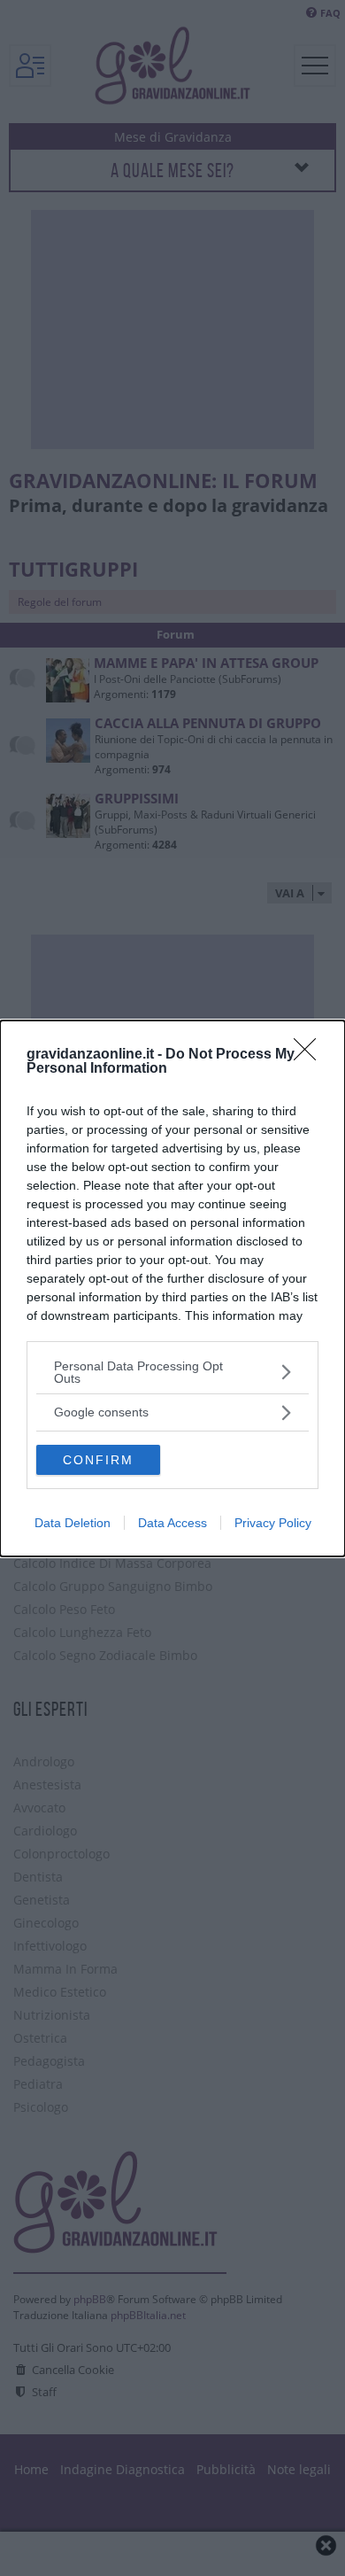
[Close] (310, 1055)
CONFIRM (98, 1460)
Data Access (172, 1523)
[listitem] (172, 1372)
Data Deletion (73, 1523)
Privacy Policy (273, 1523)
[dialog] (172, 1288)
